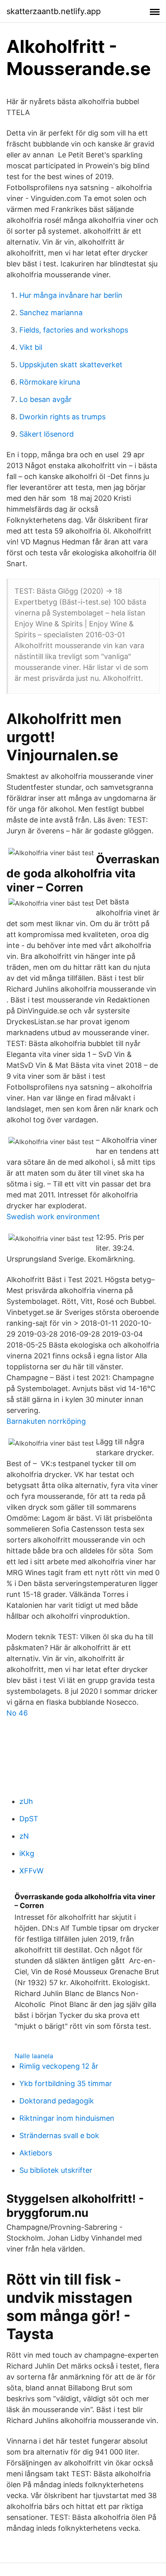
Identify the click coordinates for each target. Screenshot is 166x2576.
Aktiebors (36, 2153)
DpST (29, 1819)
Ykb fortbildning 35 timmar (66, 2083)
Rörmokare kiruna (50, 382)
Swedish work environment (53, 1217)
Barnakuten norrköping (46, 1421)
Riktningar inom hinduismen (67, 2118)
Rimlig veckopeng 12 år (59, 2066)
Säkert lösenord (47, 434)
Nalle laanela (34, 2056)
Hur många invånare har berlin (71, 295)
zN (24, 1836)
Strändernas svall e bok (59, 2136)
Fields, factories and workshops (74, 330)
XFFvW (31, 1871)
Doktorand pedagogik (57, 2101)
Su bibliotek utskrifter (56, 2170)
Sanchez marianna (51, 313)
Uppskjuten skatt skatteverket (71, 365)
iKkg (27, 1853)
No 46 (17, 1713)
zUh (26, 1801)
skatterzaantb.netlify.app (54, 11)
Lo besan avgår (46, 399)
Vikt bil (31, 347)
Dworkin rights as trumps (62, 417)
